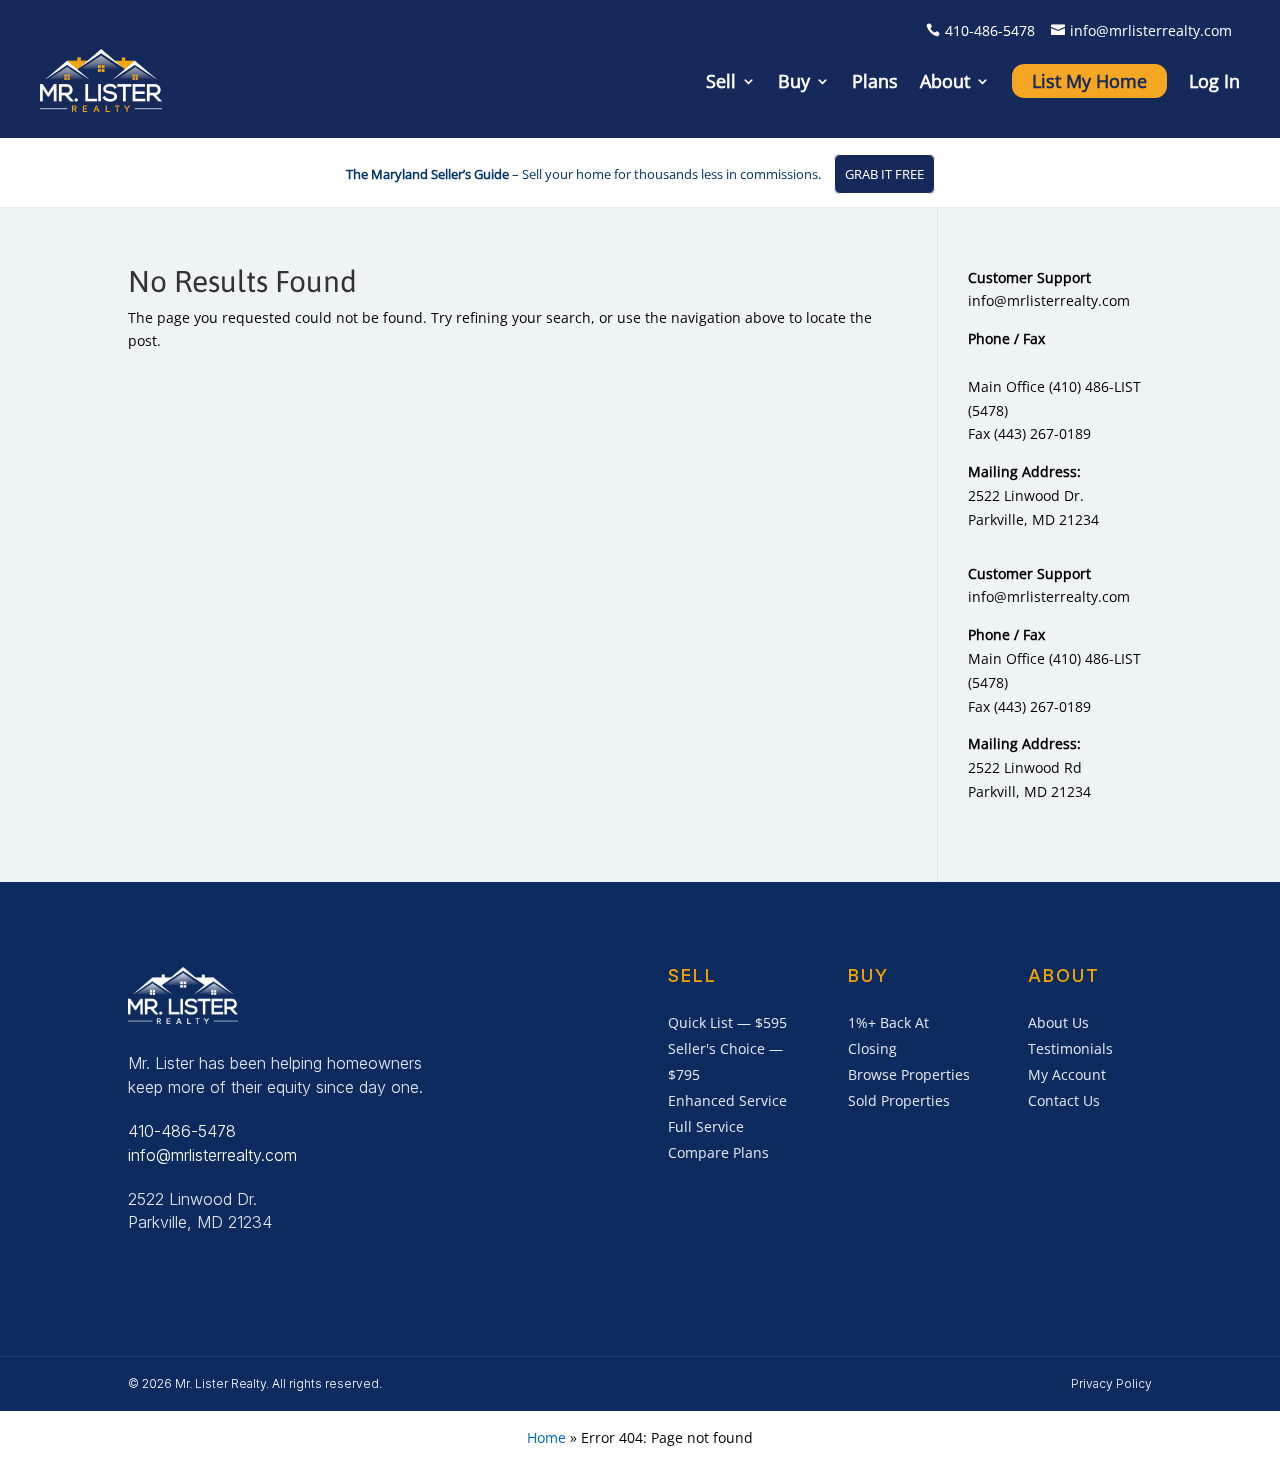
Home (546, 1437)
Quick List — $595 (727, 1022)
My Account (1067, 1074)
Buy (794, 81)
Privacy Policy (1111, 1383)
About (945, 81)
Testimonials (1070, 1048)
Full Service (706, 1126)
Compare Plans (718, 1152)
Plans (875, 81)
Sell (721, 81)
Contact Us (1064, 1100)
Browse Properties (909, 1074)
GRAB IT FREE (884, 174)
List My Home (1089, 81)
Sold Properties (899, 1100)
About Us (1058, 1022)
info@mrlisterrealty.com (1151, 30)
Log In (1214, 81)
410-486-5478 (990, 30)
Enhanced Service (727, 1100)
